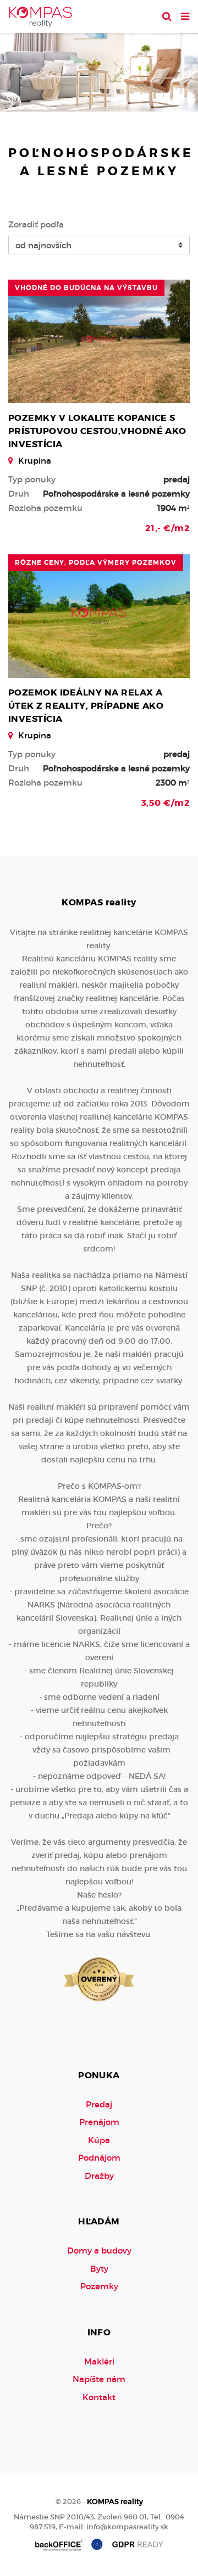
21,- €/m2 (167, 528)
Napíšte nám (99, 2379)
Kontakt (99, 2397)
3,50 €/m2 (166, 803)
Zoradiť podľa (36, 224)
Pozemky (99, 2286)
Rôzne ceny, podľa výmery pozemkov (96, 563)
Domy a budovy (99, 2250)
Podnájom (99, 2158)
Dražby (99, 2176)
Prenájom (99, 2122)
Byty (99, 2269)
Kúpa (99, 2140)
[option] (99, 69)
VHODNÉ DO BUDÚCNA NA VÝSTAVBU (86, 288)
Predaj (99, 2104)
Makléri (99, 2361)
